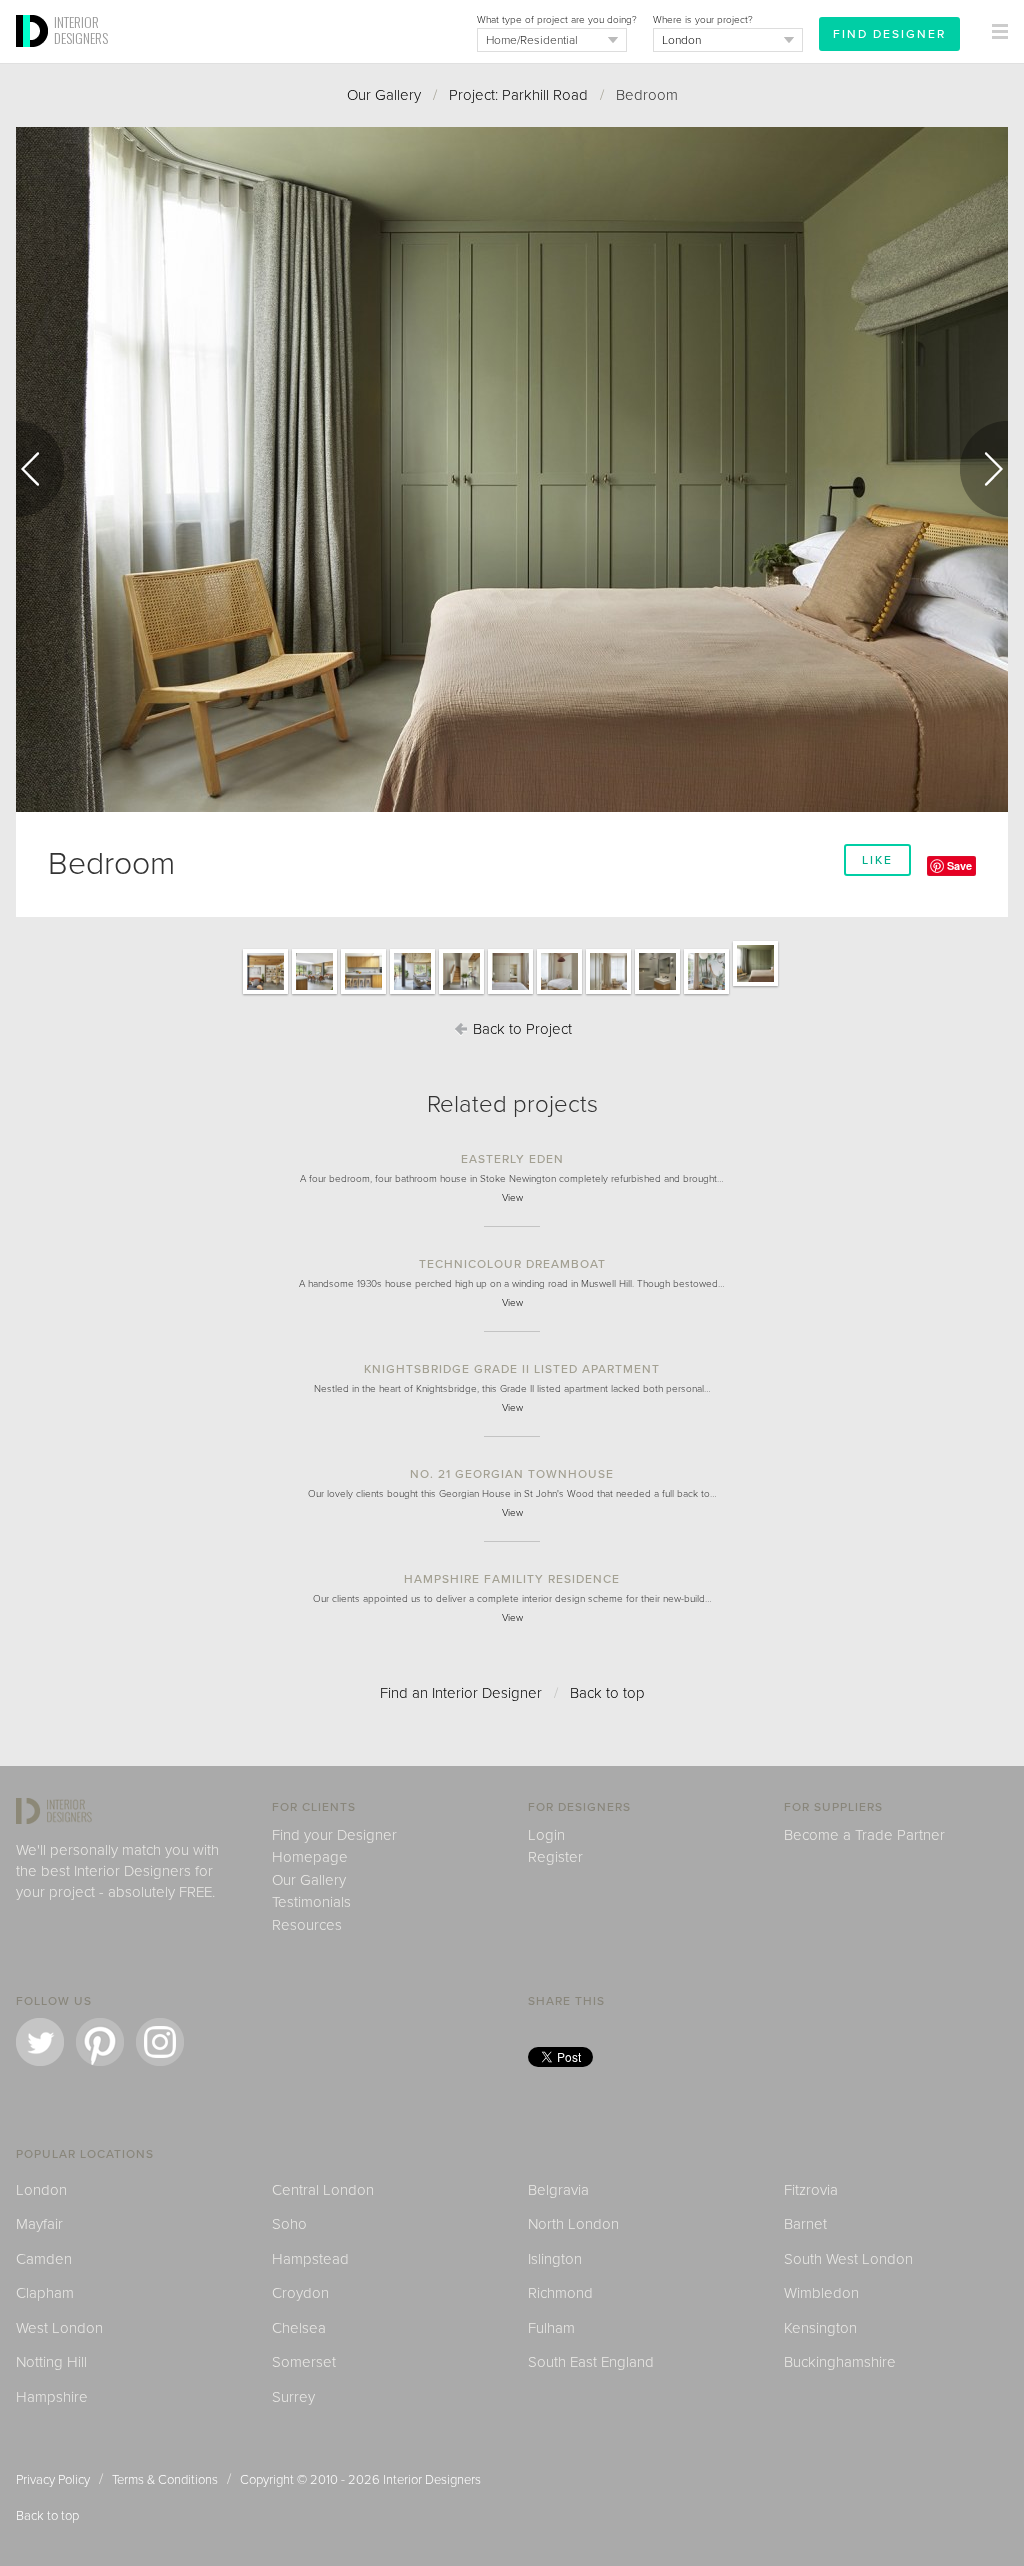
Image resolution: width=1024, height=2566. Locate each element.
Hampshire (52, 2397)
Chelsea (299, 2328)
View (512, 1198)
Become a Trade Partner (864, 1835)
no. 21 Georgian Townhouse (512, 1474)
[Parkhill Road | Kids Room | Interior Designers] (706, 993)
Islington (555, 2259)
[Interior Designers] (35, 57)
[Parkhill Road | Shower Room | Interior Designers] (657, 993)
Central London (323, 2190)
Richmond (560, 2293)
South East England (591, 2362)
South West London (848, 2259)
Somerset (304, 2362)
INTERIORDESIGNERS (81, 30)
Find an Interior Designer (461, 1693)
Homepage (310, 1857)
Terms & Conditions (165, 2480)
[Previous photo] (40, 469)
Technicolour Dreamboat (512, 1264)
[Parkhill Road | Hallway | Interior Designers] (461, 993)
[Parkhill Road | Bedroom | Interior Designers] (755, 985)
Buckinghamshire (840, 2362)
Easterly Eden (512, 1159)
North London (573, 2224)
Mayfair (39, 2224)
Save (959, 865)
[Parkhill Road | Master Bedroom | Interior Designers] (510, 993)
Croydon (300, 2293)
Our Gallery (384, 95)
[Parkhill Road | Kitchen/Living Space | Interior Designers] (314, 993)
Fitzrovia (811, 2190)
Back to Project (520, 1029)
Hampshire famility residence (512, 1579)
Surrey (293, 2397)
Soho (289, 2224)
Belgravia (558, 2190)
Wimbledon (821, 2293)
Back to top (607, 1693)
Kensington (820, 2328)
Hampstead (310, 2259)
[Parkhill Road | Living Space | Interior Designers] (265, 993)
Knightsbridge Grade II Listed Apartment (512, 1369)
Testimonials (311, 1902)
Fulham (551, 2328)
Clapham (45, 2293)
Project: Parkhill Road (518, 95)
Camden (44, 2259)
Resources (307, 1925)
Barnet (805, 2224)
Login (546, 1835)
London (41, 2190)
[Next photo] (984, 469)
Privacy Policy (53, 2480)
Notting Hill (51, 2362)
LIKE (877, 860)
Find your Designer (334, 1835)
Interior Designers (432, 2480)
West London (59, 2328)
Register (555, 1857)
